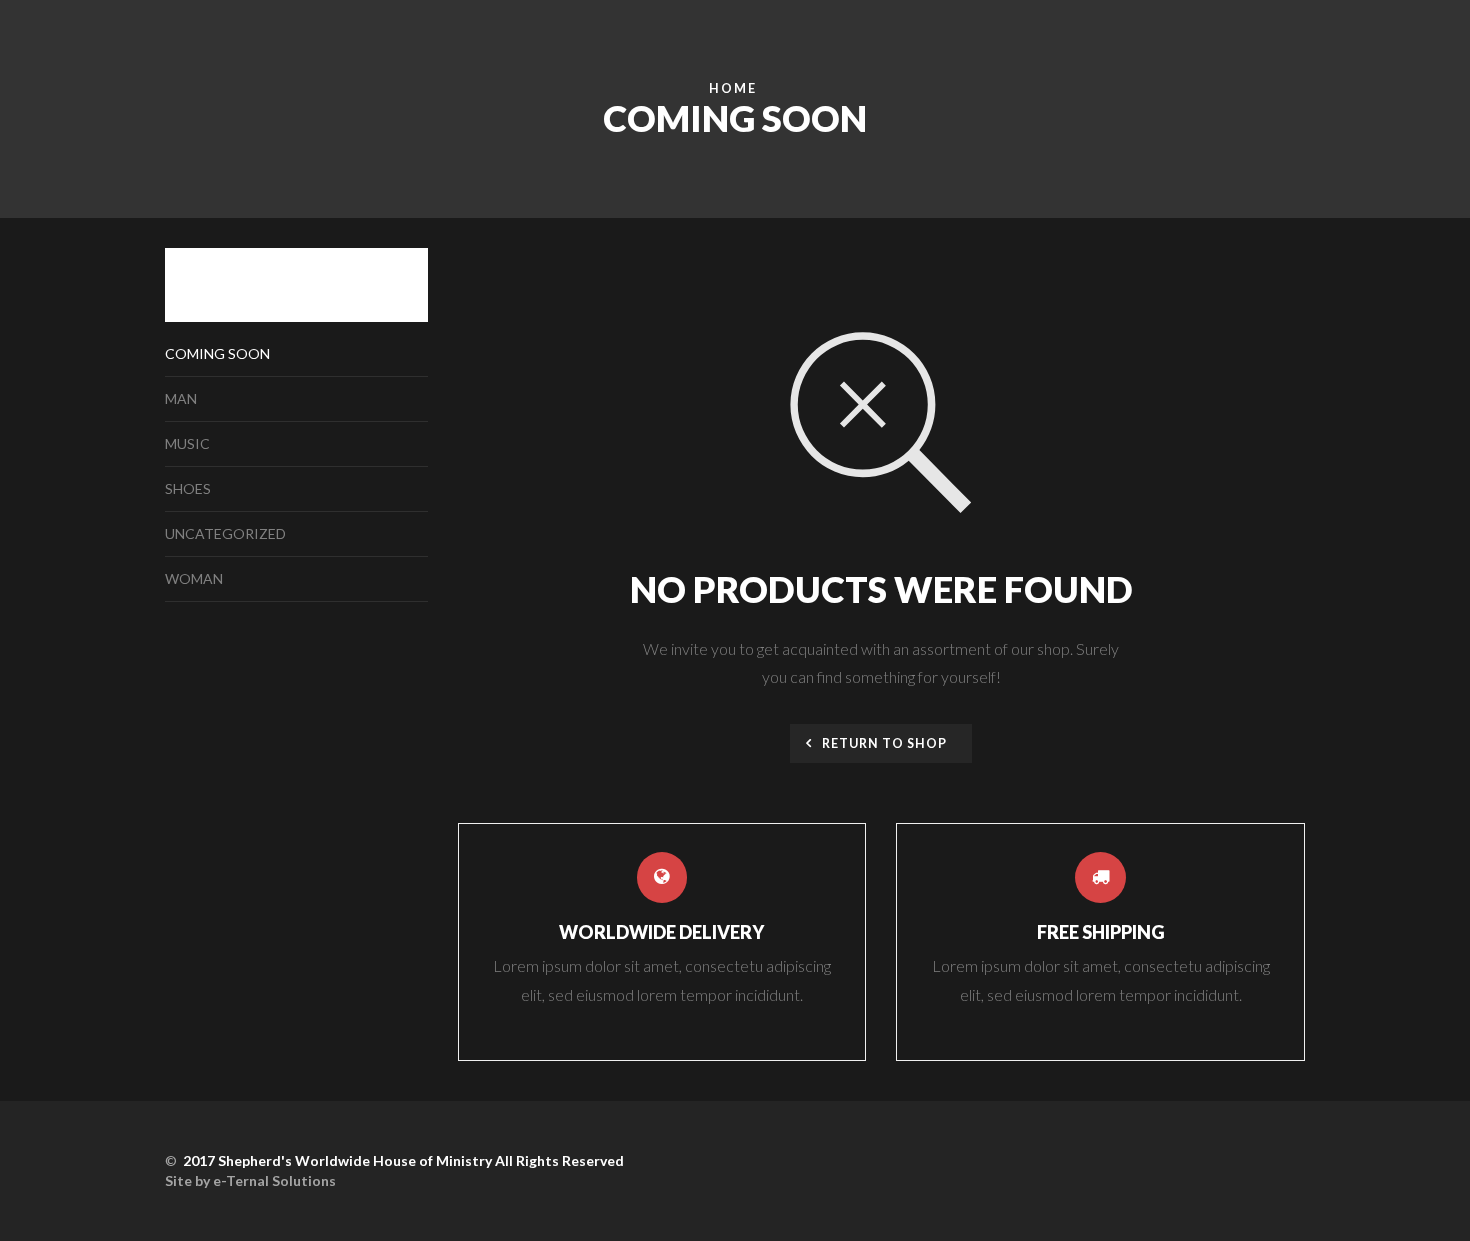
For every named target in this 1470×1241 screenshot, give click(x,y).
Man (181, 398)
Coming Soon (217, 353)
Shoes (188, 488)
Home (733, 88)
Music (187, 443)
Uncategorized (225, 533)
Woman (194, 578)
